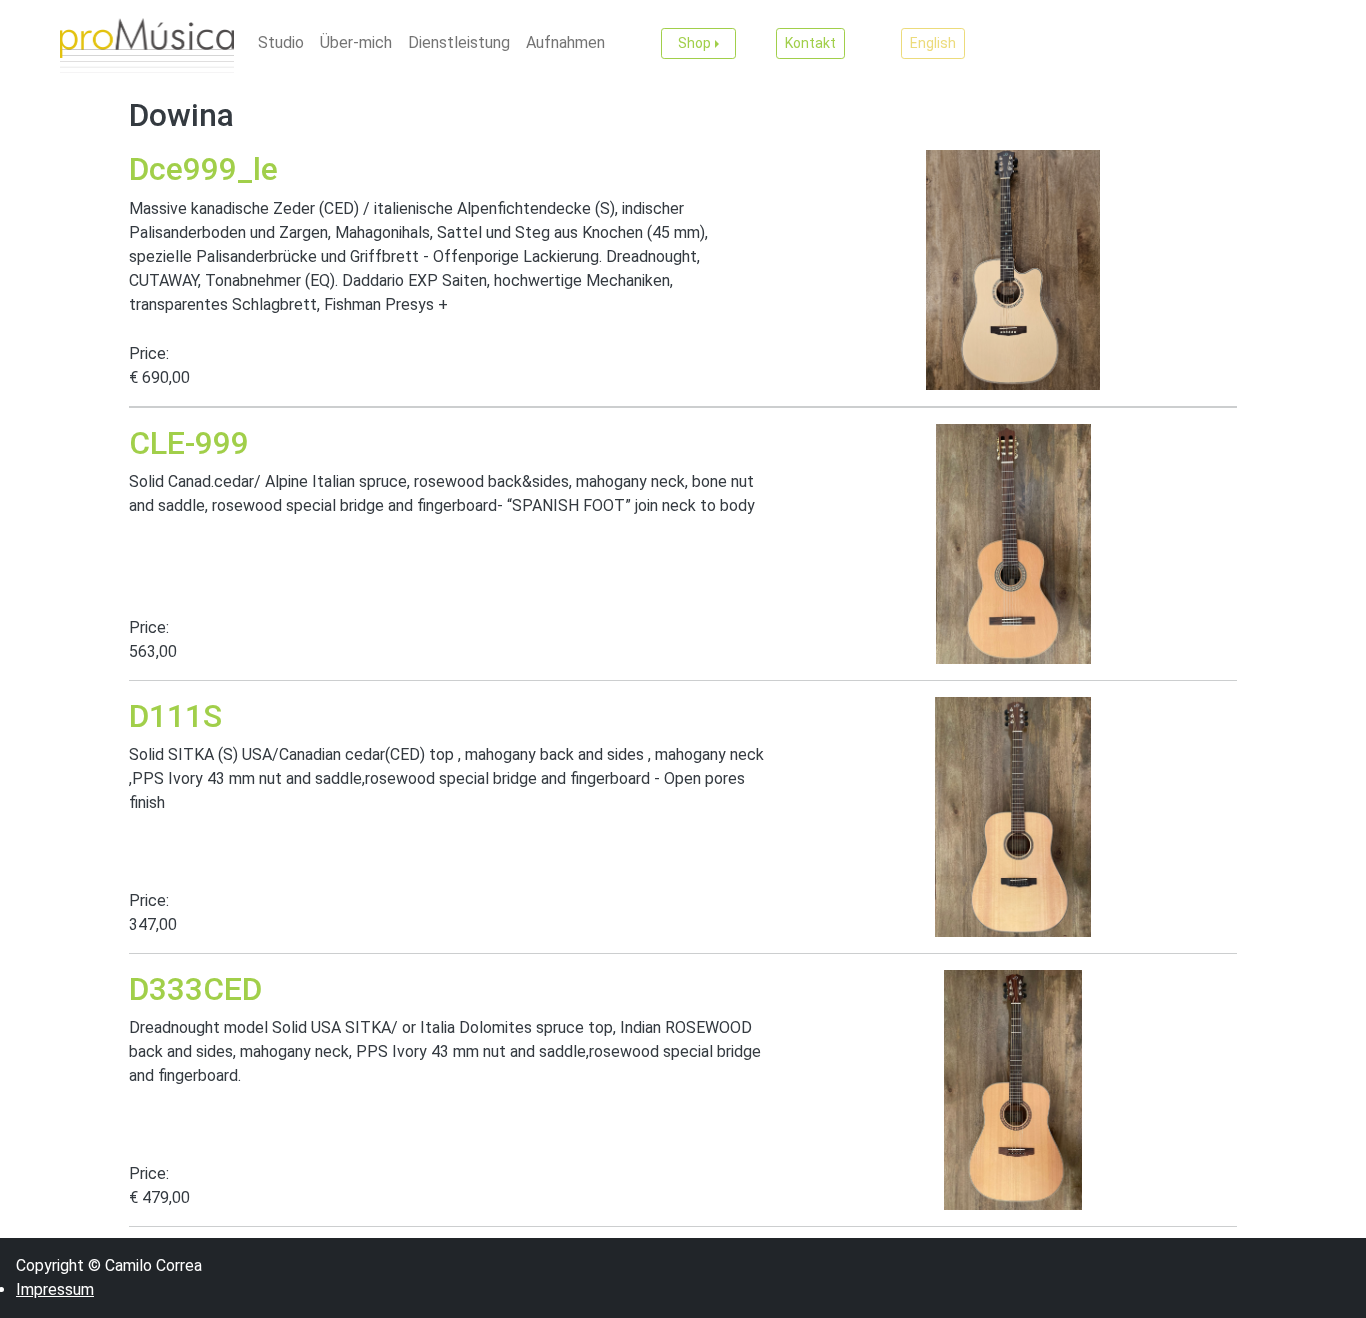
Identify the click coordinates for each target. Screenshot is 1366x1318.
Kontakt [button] (810, 43)
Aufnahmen (565, 42)
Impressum (55, 1289)
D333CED (195, 989)
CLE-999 (189, 443)
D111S (175, 716)
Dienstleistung (459, 42)
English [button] (933, 43)
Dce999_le (203, 169)
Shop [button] (694, 43)
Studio (281, 42)
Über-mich (356, 42)
